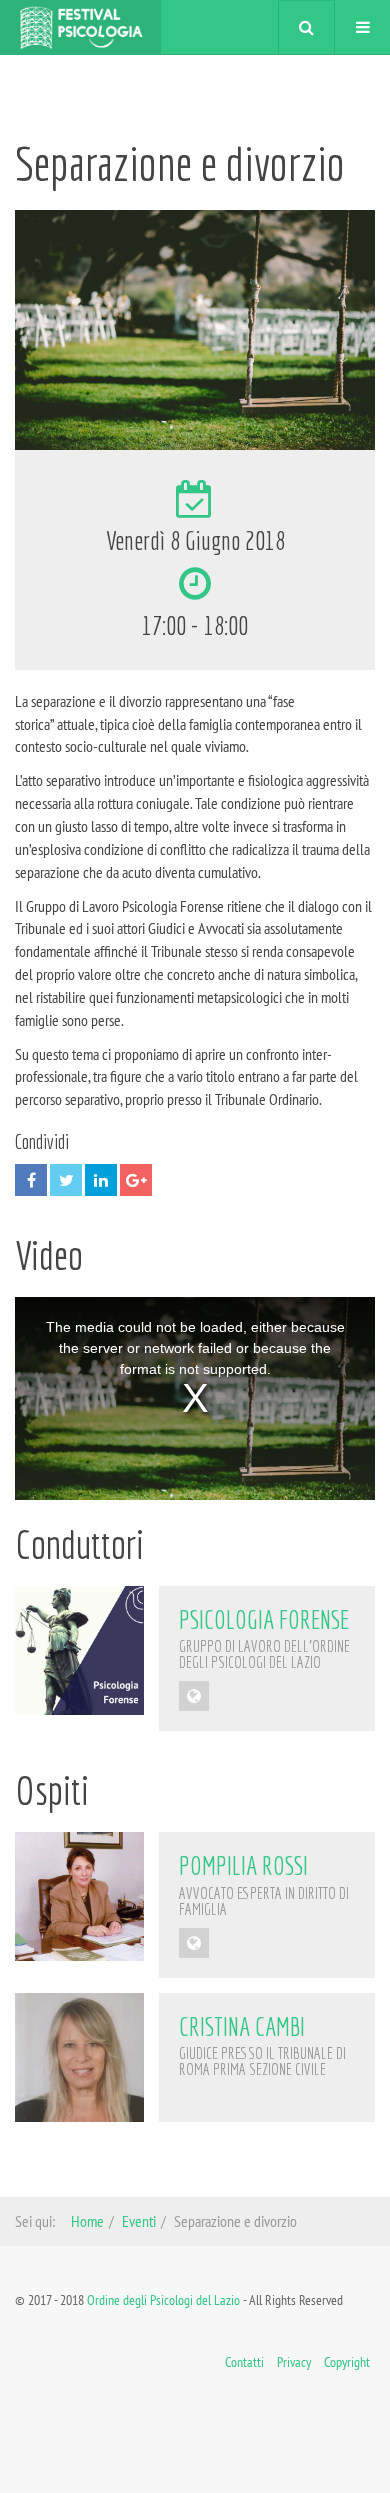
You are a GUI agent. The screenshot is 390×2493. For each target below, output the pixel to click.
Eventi (139, 2221)
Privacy (294, 2362)
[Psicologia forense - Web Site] (194, 1696)
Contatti (244, 2362)
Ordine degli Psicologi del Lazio (163, 2300)
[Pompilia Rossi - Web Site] (194, 1943)
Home (87, 2221)
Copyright (347, 2362)
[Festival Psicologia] (80, 27)
